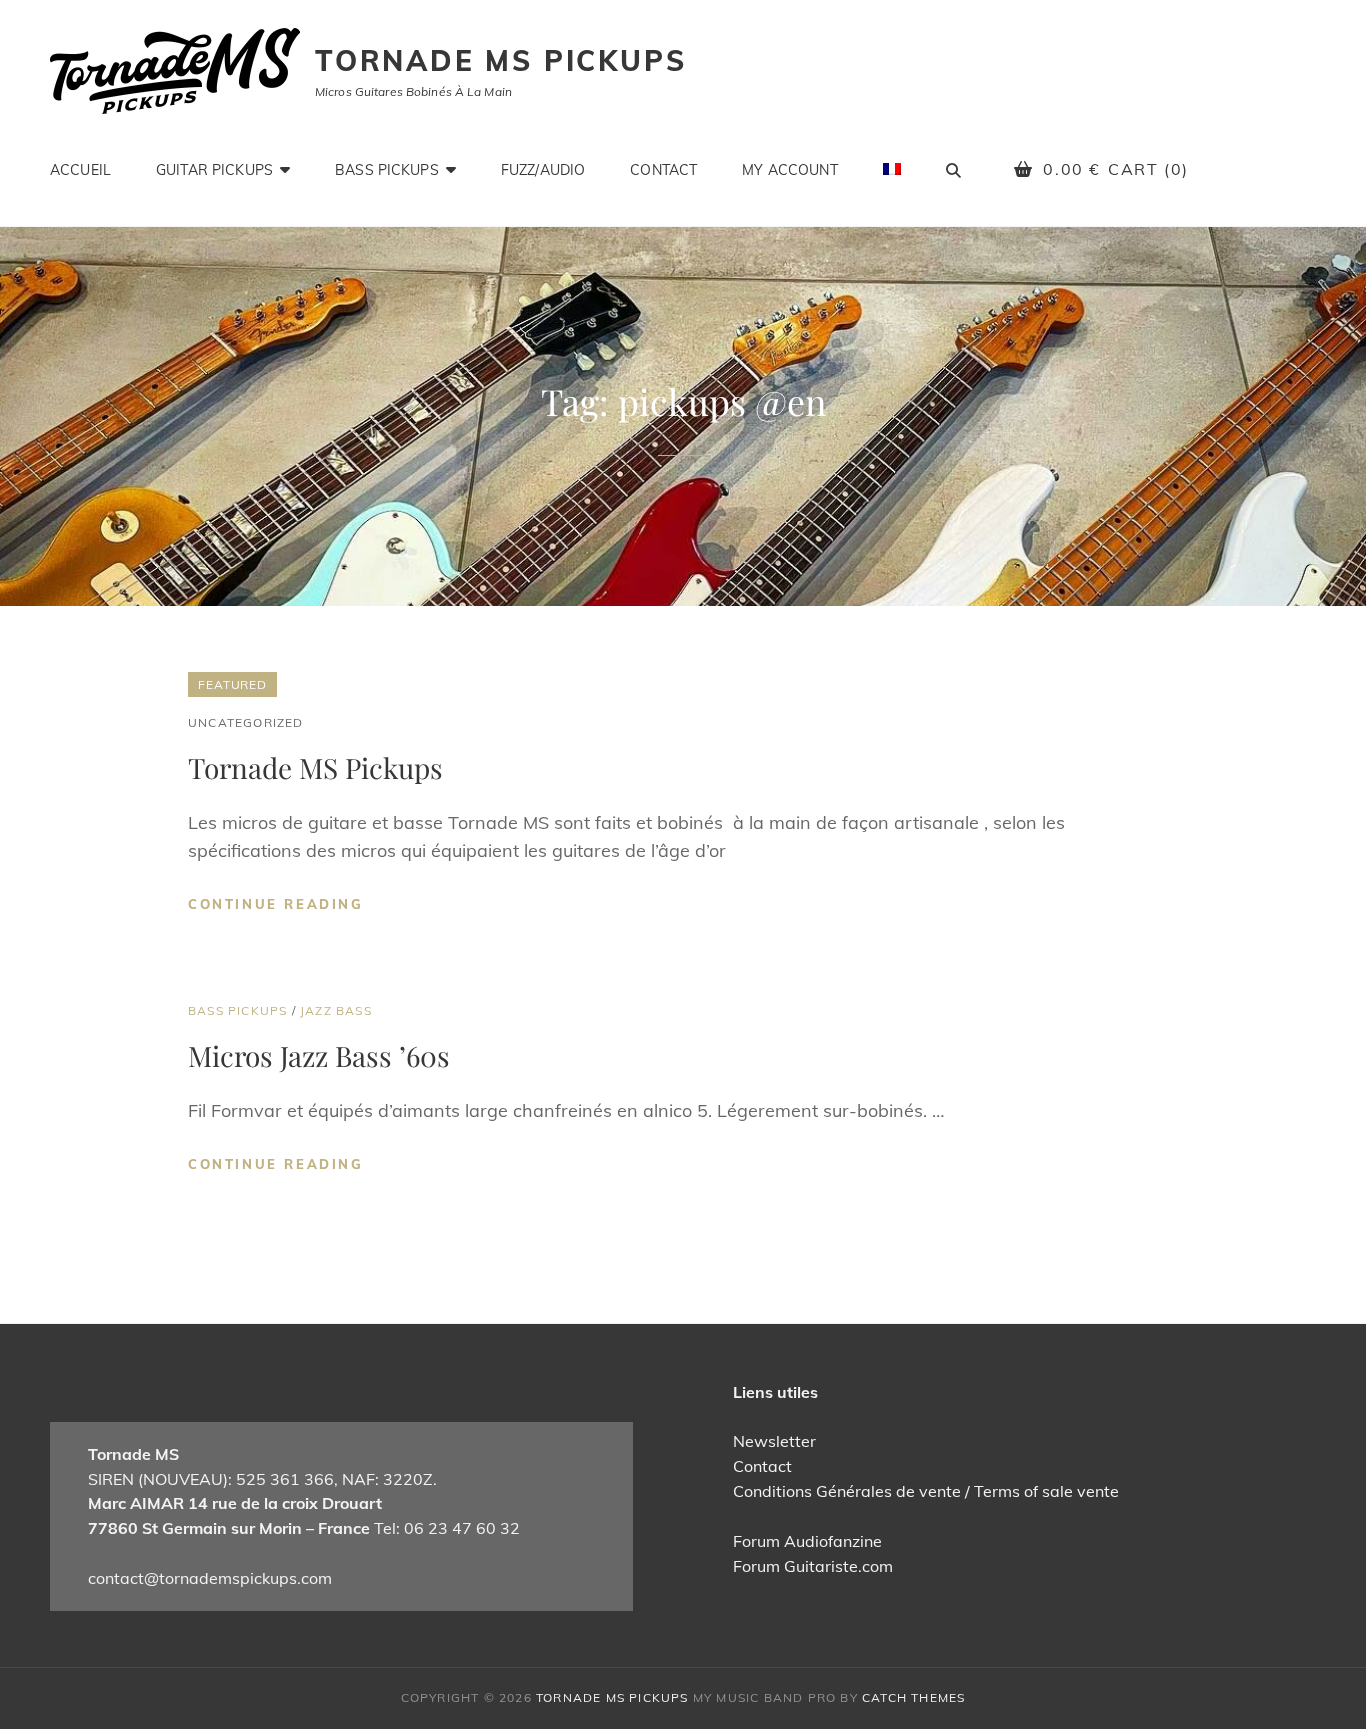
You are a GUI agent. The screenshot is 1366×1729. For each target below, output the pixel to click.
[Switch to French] (892, 169)
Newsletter (774, 1441)
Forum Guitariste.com (813, 1566)
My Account (789, 170)
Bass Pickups (387, 170)
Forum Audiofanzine (807, 1541)
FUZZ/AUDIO (543, 170)
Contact (663, 170)
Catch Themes (913, 1697)
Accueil (80, 170)
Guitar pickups (214, 170)
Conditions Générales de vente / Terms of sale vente (926, 1491)
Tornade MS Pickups (500, 60)
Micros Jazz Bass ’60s (319, 1055)
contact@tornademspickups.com (210, 1578)
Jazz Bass (336, 1010)
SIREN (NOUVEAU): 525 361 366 (211, 1479)
